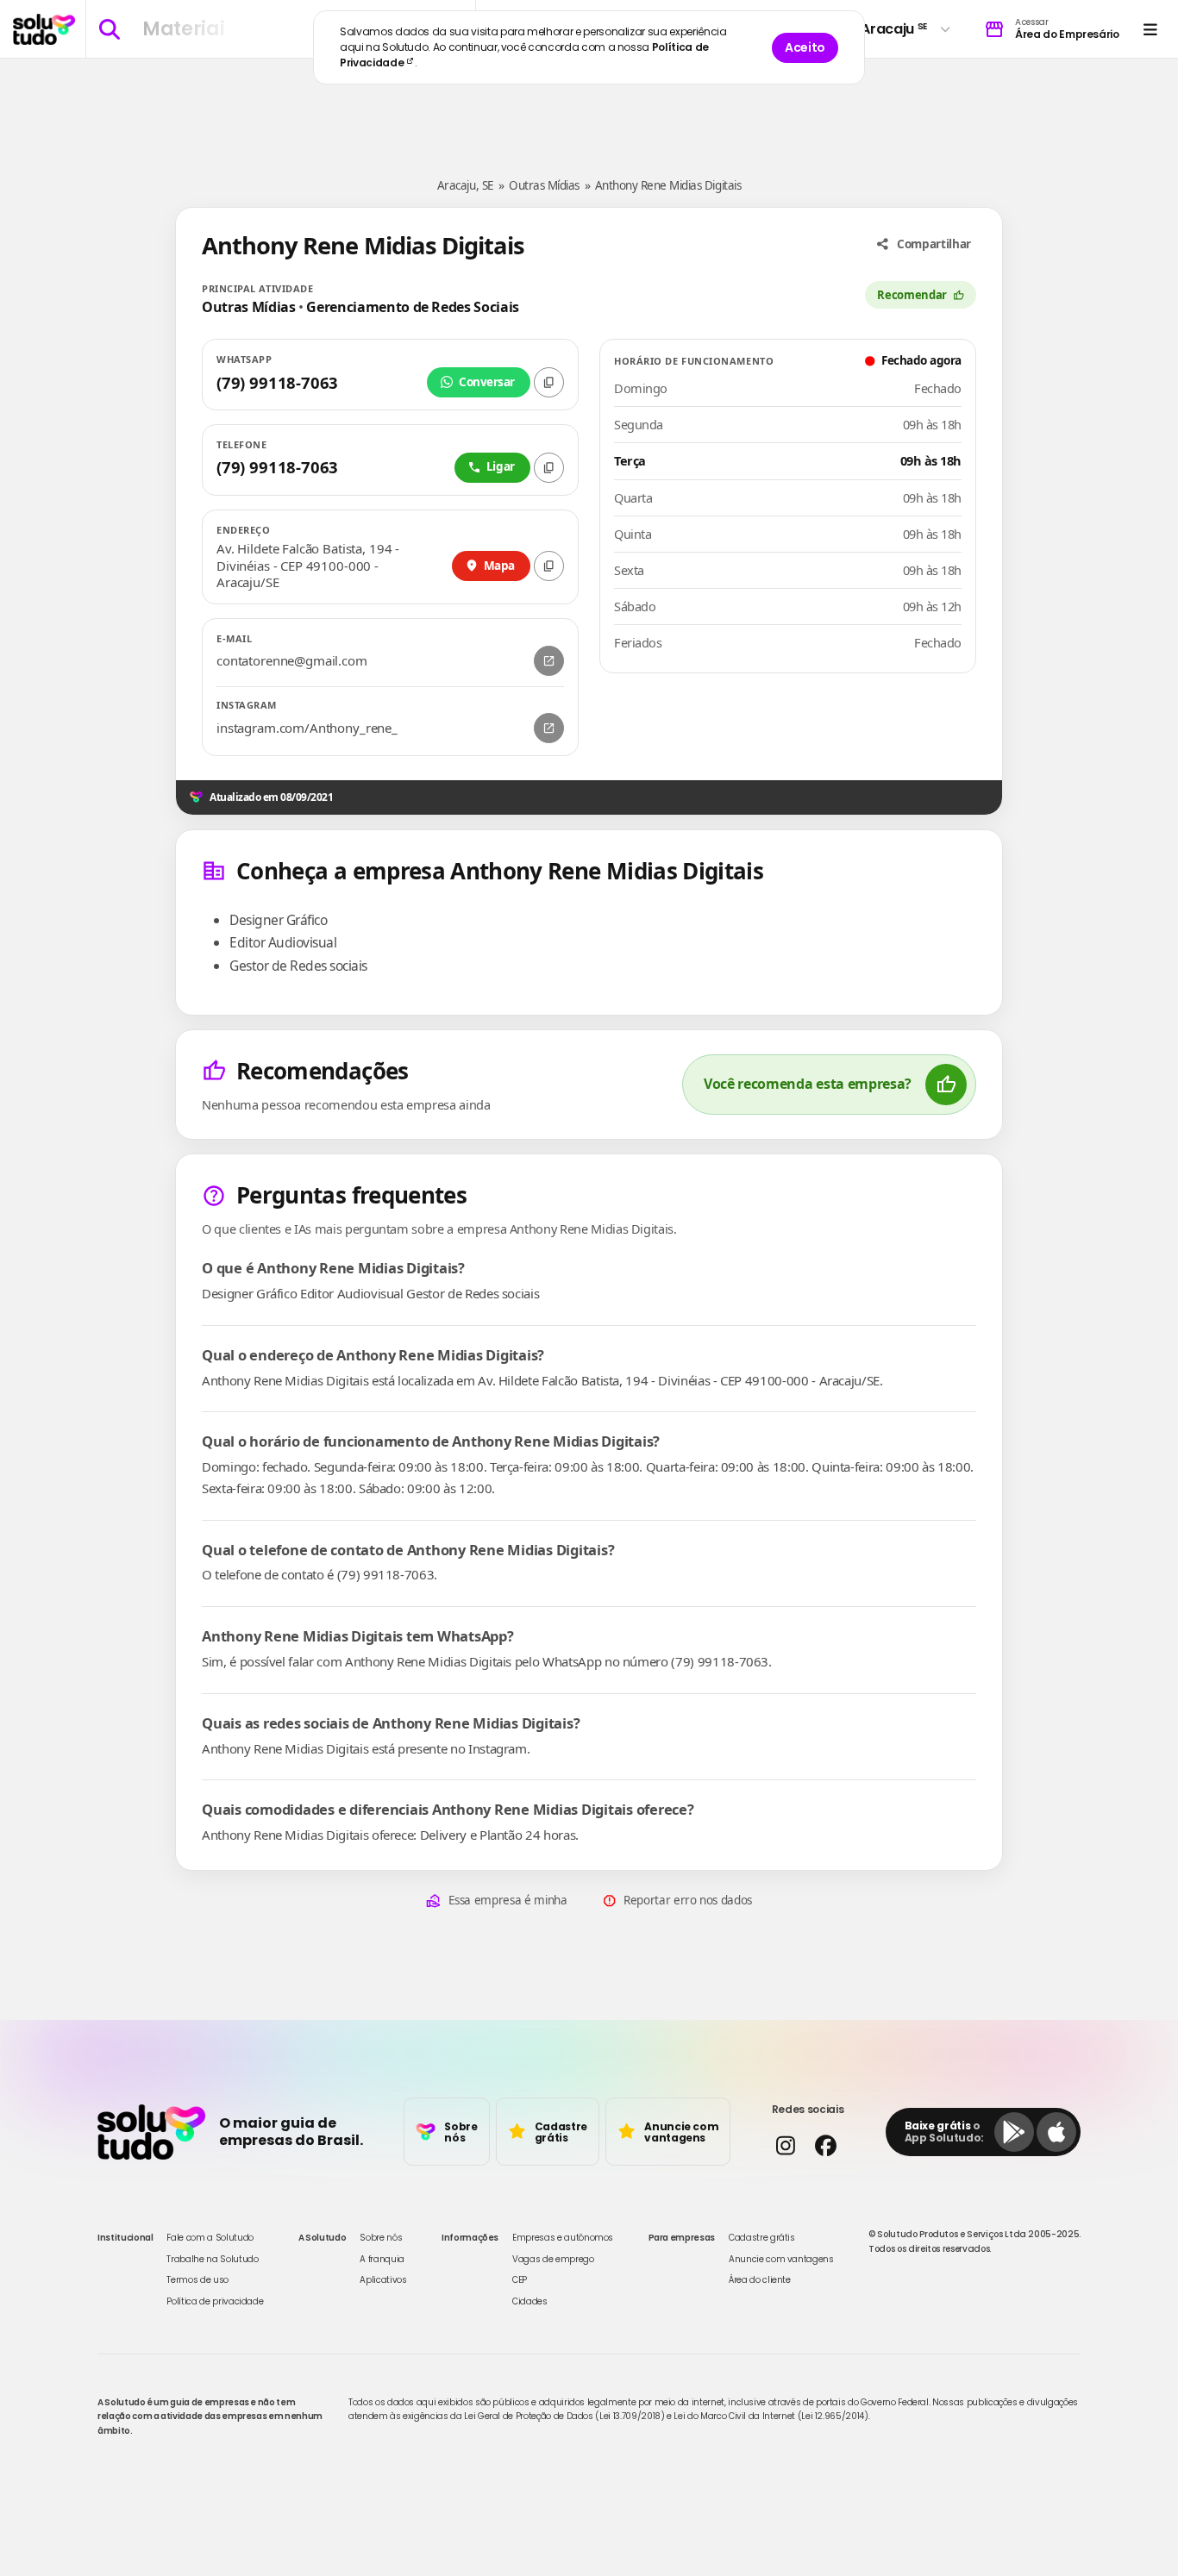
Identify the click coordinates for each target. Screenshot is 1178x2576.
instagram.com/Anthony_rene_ (307, 728)
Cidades (530, 2301)
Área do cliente (760, 2280)
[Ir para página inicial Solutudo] (44, 29)
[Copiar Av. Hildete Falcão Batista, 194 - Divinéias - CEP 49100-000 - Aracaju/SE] (549, 566)
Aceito (805, 47)
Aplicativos (383, 2280)
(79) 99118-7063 (277, 382)
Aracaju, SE (466, 185)
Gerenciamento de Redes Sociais (413, 307)
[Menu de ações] (1150, 29)
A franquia (382, 2259)
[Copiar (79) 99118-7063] (549, 382)
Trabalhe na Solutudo (212, 2259)
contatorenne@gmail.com (292, 661)
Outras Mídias (544, 185)
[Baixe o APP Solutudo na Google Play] (1014, 2132)
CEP (520, 2280)
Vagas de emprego (553, 2259)
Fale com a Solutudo (210, 2238)
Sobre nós (381, 2238)
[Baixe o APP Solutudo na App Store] (1056, 2132)
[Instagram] (549, 728)
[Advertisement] (589, 110)
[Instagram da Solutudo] (785, 2145)
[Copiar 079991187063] (549, 468)
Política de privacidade (215, 2301)
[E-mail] (549, 661)
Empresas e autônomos (563, 2238)
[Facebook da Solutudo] (826, 2145)
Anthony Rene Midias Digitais (668, 185)
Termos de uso (197, 2280)
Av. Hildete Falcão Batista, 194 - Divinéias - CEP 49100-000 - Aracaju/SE (308, 566)
